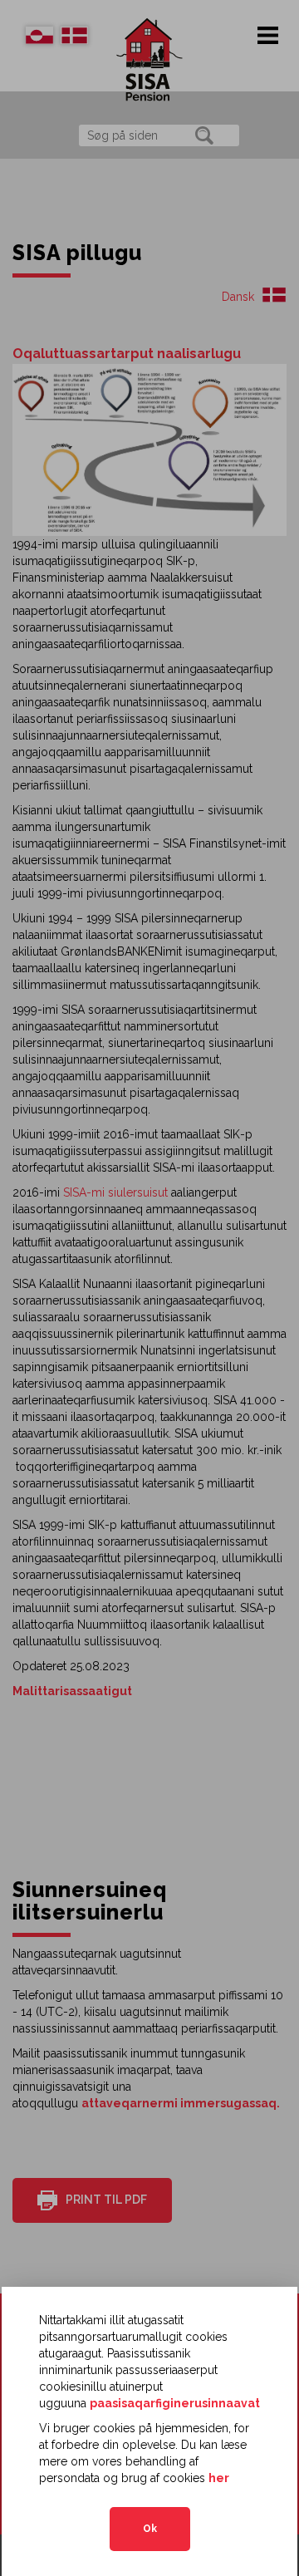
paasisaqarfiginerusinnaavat (175, 2403)
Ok (150, 2529)
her (219, 2478)
